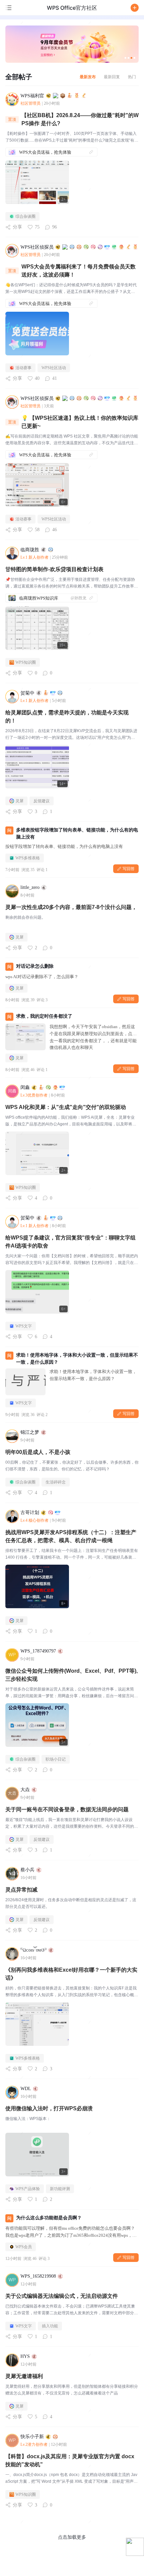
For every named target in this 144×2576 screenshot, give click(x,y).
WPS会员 (24, 2247)
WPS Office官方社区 (72, 8)
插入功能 (50, 2326)
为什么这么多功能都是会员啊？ (49, 2218)
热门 (132, 77)
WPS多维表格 (28, 858)
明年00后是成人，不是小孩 (38, 1452)
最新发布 (88, 77)
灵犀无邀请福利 (24, 2376)
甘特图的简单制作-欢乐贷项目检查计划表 (54, 569)
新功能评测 (60, 2189)
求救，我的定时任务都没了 (44, 1016)
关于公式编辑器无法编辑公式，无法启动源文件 (62, 2296)
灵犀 (19, 801)
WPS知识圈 (26, 662)
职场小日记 (56, 1759)
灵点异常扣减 (21, 1890)
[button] (135, 8)
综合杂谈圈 (25, 216)
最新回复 (112, 77)
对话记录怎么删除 (35, 966)
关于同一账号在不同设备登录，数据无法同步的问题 (67, 1809)
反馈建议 (42, 801)
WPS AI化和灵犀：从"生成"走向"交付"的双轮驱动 (66, 1107)
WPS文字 (24, 1326)
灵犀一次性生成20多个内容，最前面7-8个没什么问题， (71, 907)
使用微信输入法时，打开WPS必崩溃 (49, 2108)
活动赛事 (23, 368)
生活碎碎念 (56, 1482)
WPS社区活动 (54, 368)
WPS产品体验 (28, 2189)
